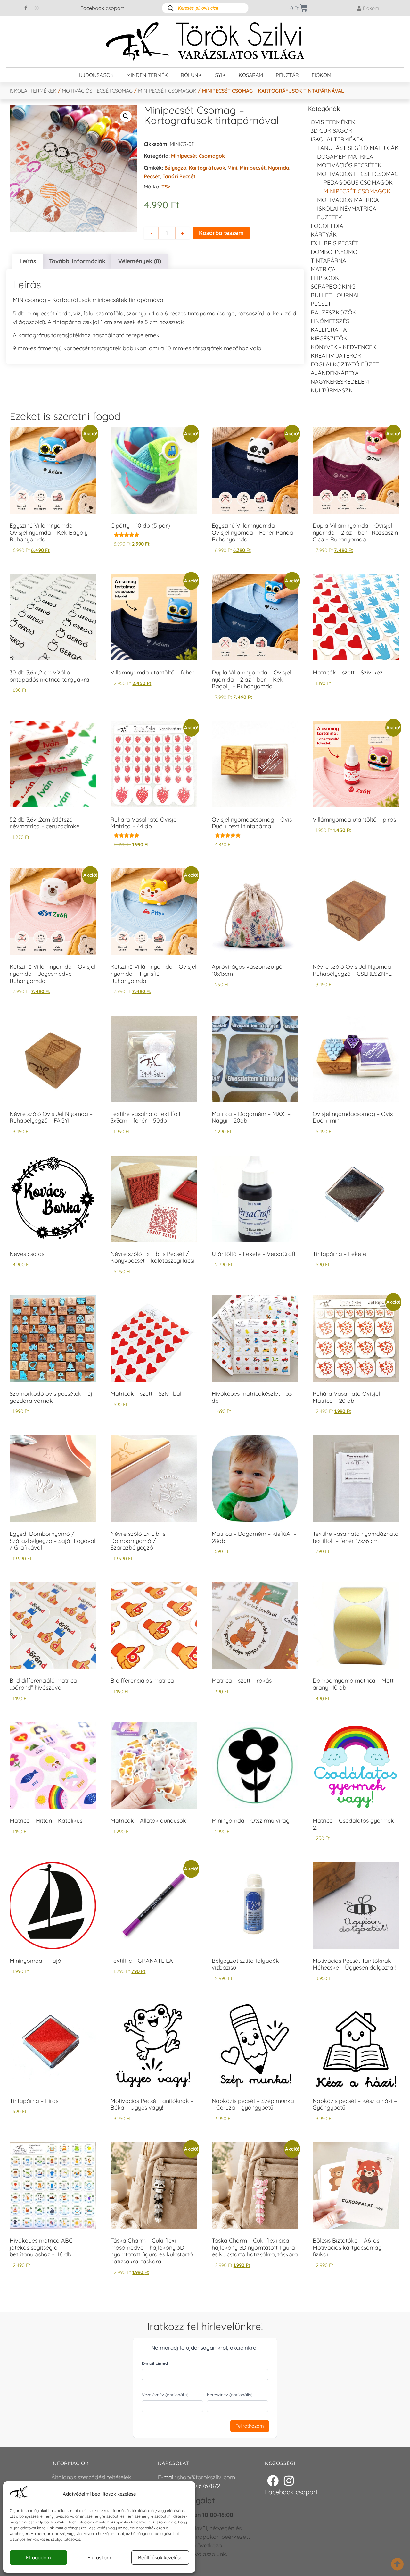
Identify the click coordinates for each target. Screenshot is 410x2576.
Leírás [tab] (28, 261)
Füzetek (330, 217)
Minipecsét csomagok (167, 91)
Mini (232, 168)
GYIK (220, 75)
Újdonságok (96, 75)
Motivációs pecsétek (349, 165)
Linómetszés (330, 321)
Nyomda (279, 168)
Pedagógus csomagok (358, 183)
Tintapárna (328, 260)
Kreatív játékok (336, 356)
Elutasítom (99, 2558)
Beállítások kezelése (160, 2558)
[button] (126, 116)
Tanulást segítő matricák (358, 148)
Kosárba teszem (221, 233)
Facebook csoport (102, 8)
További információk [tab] (77, 261)
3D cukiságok (332, 131)
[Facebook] (273, 2481)
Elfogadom (38, 2558)
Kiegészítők (329, 338)
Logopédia (327, 226)
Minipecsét (253, 168)
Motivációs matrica (348, 200)
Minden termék (147, 75)
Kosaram (251, 75)
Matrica (323, 269)
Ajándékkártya (335, 373)
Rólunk (191, 75)
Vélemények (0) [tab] (140, 261)
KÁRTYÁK (324, 234)
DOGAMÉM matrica (345, 157)
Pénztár (287, 75)
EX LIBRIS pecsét (335, 243)
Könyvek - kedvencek (343, 347)
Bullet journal (336, 295)
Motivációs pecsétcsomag (97, 91)
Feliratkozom (250, 2426)
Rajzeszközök (333, 312)
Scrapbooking (333, 286)
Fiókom (321, 75)
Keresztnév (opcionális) (230, 2395)
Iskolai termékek (33, 91)
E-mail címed (155, 2363)
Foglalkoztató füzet (345, 364)
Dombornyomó (334, 252)
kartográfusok (207, 168)
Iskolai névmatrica (347, 209)
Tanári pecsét (179, 176)
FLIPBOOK (325, 278)
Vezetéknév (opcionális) (165, 2395)
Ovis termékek (333, 122)
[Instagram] (37, 8)
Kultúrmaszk (332, 390)
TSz (166, 187)
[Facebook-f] (26, 8)
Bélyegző (175, 168)
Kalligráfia (329, 330)
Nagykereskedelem (340, 382)
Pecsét (152, 176)
